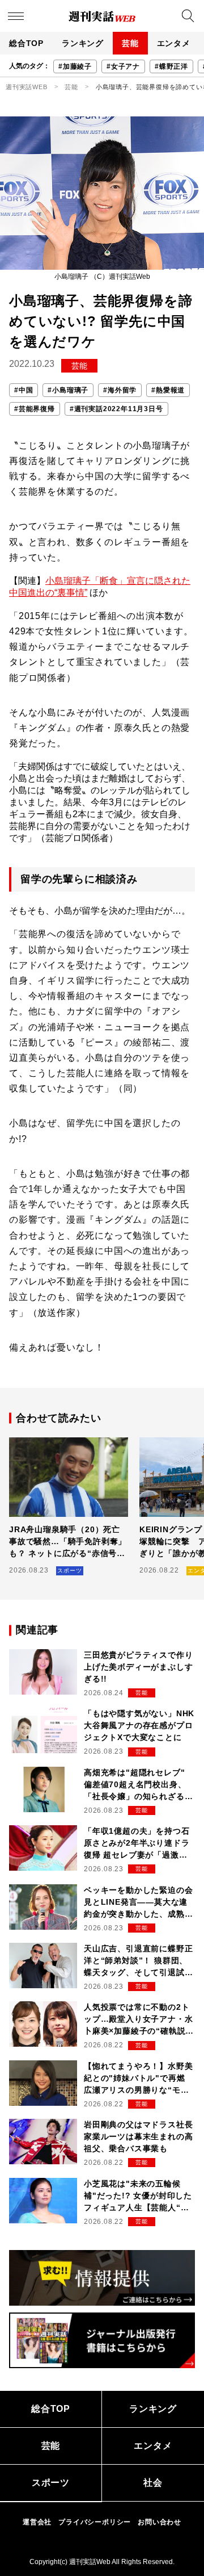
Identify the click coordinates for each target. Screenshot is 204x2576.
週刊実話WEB (27, 87)
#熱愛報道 (168, 390)
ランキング (83, 43)
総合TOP (26, 43)
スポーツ (51, 2483)
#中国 (24, 390)
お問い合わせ (160, 2522)
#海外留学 (120, 390)
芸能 (130, 43)
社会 (153, 2483)
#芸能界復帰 (35, 409)
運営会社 (37, 2522)
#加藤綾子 (75, 66)
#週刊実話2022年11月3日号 (116, 409)
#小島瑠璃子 (68, 390)
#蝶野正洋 (171, 66)
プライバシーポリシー (95, 2522)
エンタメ (174, 43)
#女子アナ (123, 66)
